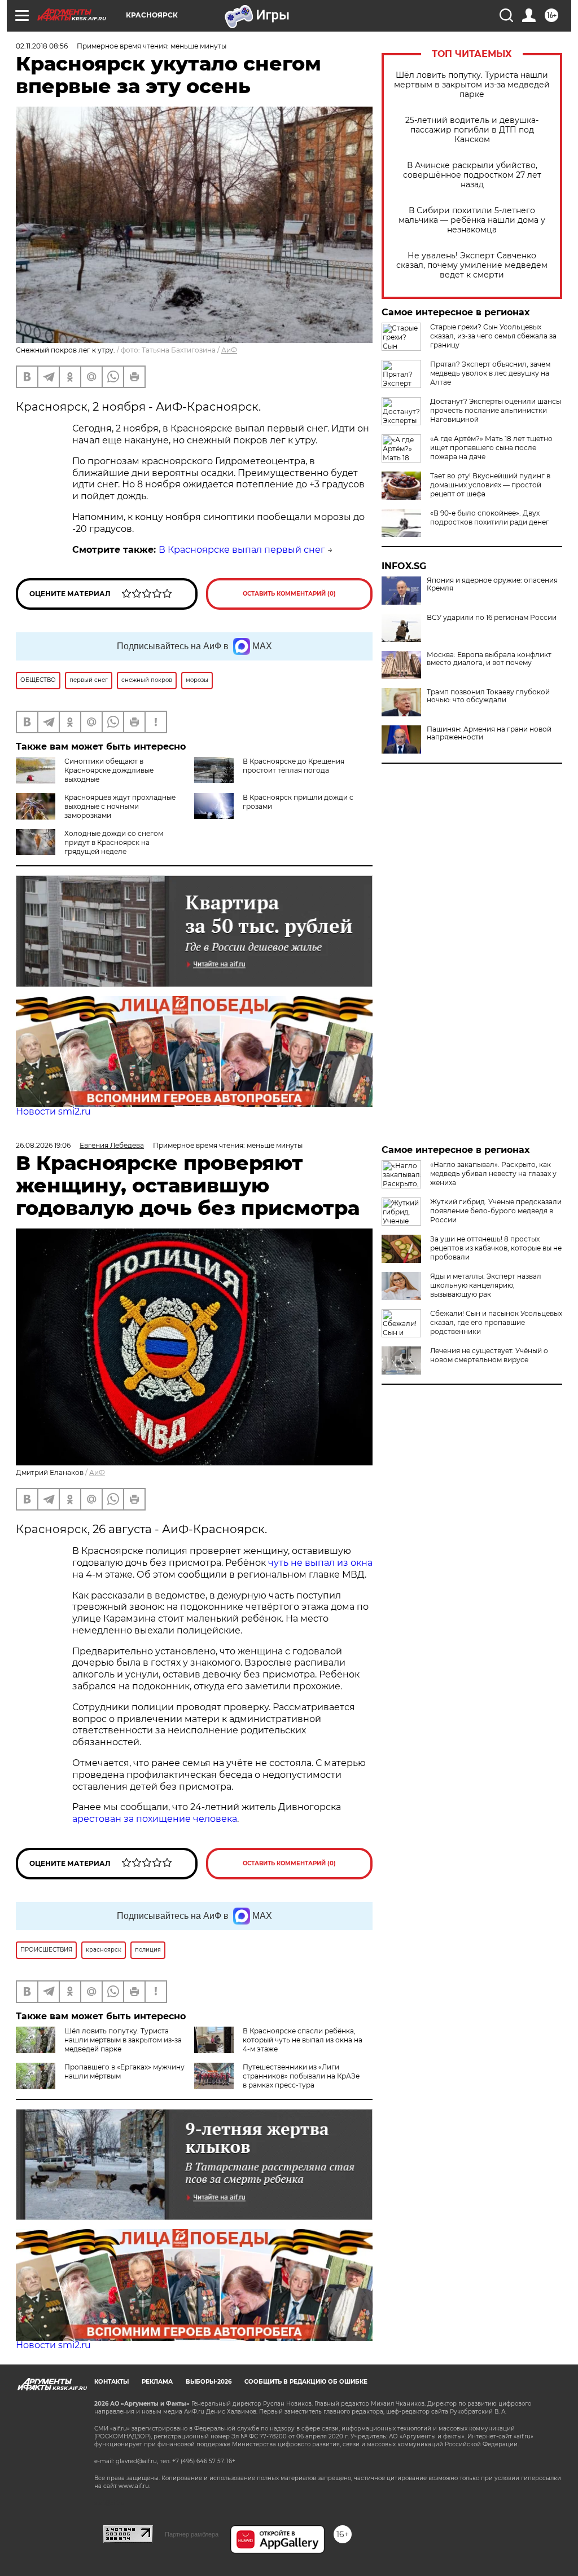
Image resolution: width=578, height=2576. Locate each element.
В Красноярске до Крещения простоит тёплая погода (294, 766)
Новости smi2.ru (53, 1111)
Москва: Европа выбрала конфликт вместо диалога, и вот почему (489, 659)
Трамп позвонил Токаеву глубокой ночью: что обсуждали (488, 696)
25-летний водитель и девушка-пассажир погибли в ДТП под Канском (472, 130)
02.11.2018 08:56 (42, 46)
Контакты (111, 2382)
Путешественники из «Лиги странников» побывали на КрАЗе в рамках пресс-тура (301, 2076)
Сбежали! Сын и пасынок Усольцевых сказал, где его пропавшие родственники (496, 1322)
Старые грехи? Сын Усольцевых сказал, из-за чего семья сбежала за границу (493, 336)
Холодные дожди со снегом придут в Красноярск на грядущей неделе (114, 842)
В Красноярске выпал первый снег (242, 550)
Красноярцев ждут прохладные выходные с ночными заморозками (120, 806)
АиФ (229, 350)
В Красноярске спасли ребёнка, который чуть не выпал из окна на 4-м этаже (303, 2040)
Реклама (157, 2382)
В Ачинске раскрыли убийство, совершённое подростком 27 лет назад (472, 175)
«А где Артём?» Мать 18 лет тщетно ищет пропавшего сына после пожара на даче (491, 448)
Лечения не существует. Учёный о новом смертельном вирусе (489, 1355)
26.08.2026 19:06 (43, 1145)
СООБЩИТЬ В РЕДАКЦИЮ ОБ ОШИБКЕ (306, 2382)
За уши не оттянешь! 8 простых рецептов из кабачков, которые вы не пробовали (496, 1248)
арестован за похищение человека (155, 1819)
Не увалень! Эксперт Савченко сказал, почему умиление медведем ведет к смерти (472, 265)
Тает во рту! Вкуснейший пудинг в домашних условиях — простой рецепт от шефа (490, 485)
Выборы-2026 (209, 2382)
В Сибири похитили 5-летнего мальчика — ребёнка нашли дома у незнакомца (472, 220)
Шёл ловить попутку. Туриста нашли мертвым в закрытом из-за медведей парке (472, 85)
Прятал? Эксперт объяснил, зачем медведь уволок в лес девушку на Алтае (490, 373)
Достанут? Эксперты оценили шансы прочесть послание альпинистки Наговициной (496, 410)
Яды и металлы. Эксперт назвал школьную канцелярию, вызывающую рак (486, 1285)
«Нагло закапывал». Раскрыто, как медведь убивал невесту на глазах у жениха (493, 1173)
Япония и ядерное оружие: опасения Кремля (492, 584)
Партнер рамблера (192, 2534)
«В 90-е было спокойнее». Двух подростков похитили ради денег (490, 518)
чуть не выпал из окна (320, 1563)
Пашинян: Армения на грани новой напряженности (489, 733)
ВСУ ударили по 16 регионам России (492, 618)
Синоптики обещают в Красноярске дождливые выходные (109, 770)
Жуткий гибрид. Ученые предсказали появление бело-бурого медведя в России (496, 1211)
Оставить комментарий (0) (289, 594)
